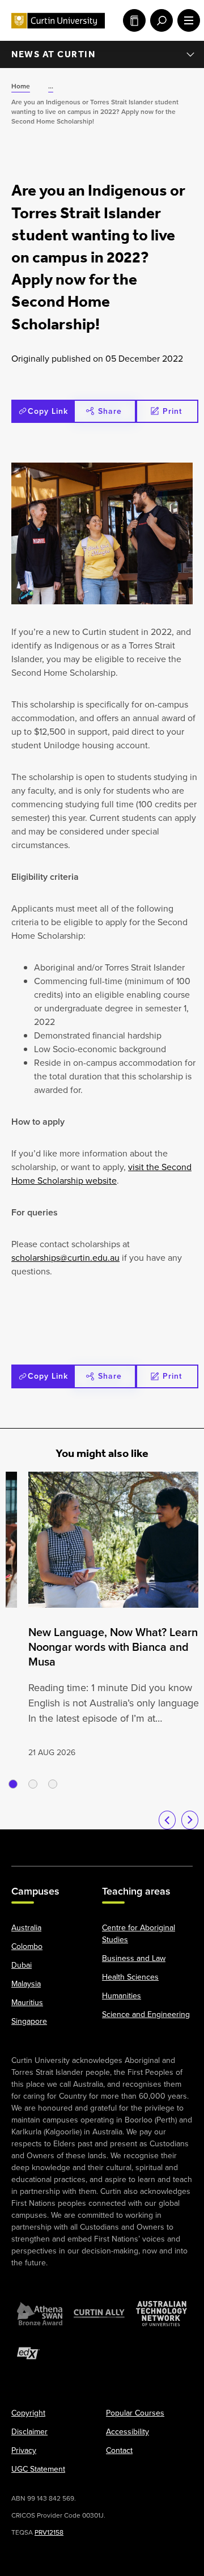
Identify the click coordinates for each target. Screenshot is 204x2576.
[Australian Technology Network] (161, 2314)
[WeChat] (154, 1842)
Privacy (24, 2450)
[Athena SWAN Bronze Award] (40, 2314)
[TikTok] (180, 1842)
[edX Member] (28, 2353)
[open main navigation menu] (186, 20)
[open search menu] (159, 20)
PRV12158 (49, 2532)
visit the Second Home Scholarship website (101, 1174)
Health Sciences (130, 1977)
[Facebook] (24, 1842)
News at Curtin (53, 54)
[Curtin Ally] (99, 2314)
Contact (119, 2450)
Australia (26, 1928)
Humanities (122, 1996)
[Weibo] (128, 1842)
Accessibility (127, 2432)
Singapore (29, 2021)
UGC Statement (38, 2469)
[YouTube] (76, 1842)
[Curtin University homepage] (58, 21)
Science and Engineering (146, 2014)
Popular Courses (135, 2413)
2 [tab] (33, 1784)
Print (172, 411)
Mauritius (27, 2003)
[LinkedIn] (102, 1842)
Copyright (28, 2413)
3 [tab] (53, 1784)
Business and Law (134, 1958)
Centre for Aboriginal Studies (139, 1934)
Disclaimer (29, 2432)
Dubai (22, 1965)
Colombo (27, 1946)
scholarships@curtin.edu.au (65, 1258)
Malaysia (26, 1984)
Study (132, 20)
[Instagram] (50, 1842)
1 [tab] (13, 1784)
